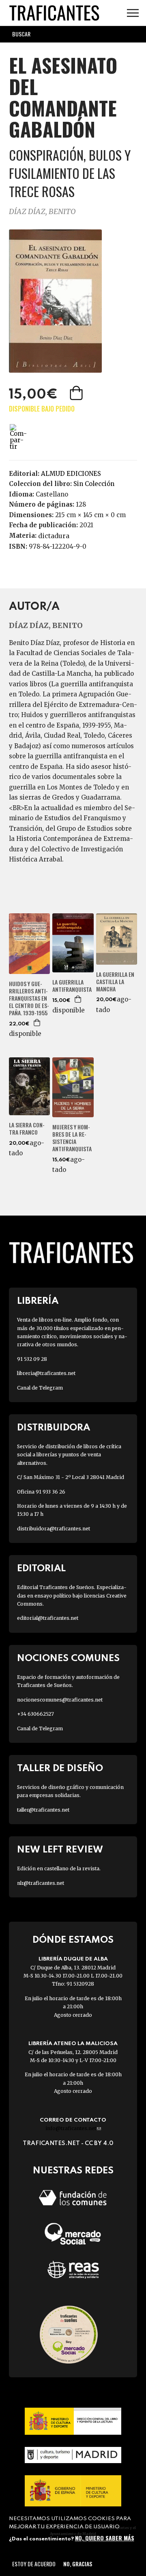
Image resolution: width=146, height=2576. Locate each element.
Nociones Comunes (68, 1658)
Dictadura (54, 536)
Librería (38, 1301)
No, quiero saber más (105, 2538)
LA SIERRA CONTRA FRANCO (27, 1129)
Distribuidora (54, 1428)
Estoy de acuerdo (34, 2564)
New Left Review (60, 1850)
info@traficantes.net (73, 2128)
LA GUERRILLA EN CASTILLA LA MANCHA (115, 982)
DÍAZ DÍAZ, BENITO (42, 211)
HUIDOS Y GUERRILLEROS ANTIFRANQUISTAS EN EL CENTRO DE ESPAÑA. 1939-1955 (29, 998)
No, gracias (78, 2564)
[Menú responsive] (133, 13)
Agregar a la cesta (77, 393)
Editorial (41, 1569)
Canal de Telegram (40, 1388)
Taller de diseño (60, 1769)
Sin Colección (94, 484)
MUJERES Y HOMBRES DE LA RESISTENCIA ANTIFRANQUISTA (72, 1138)
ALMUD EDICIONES (71, 474)
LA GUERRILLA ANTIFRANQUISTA (72, 986)
